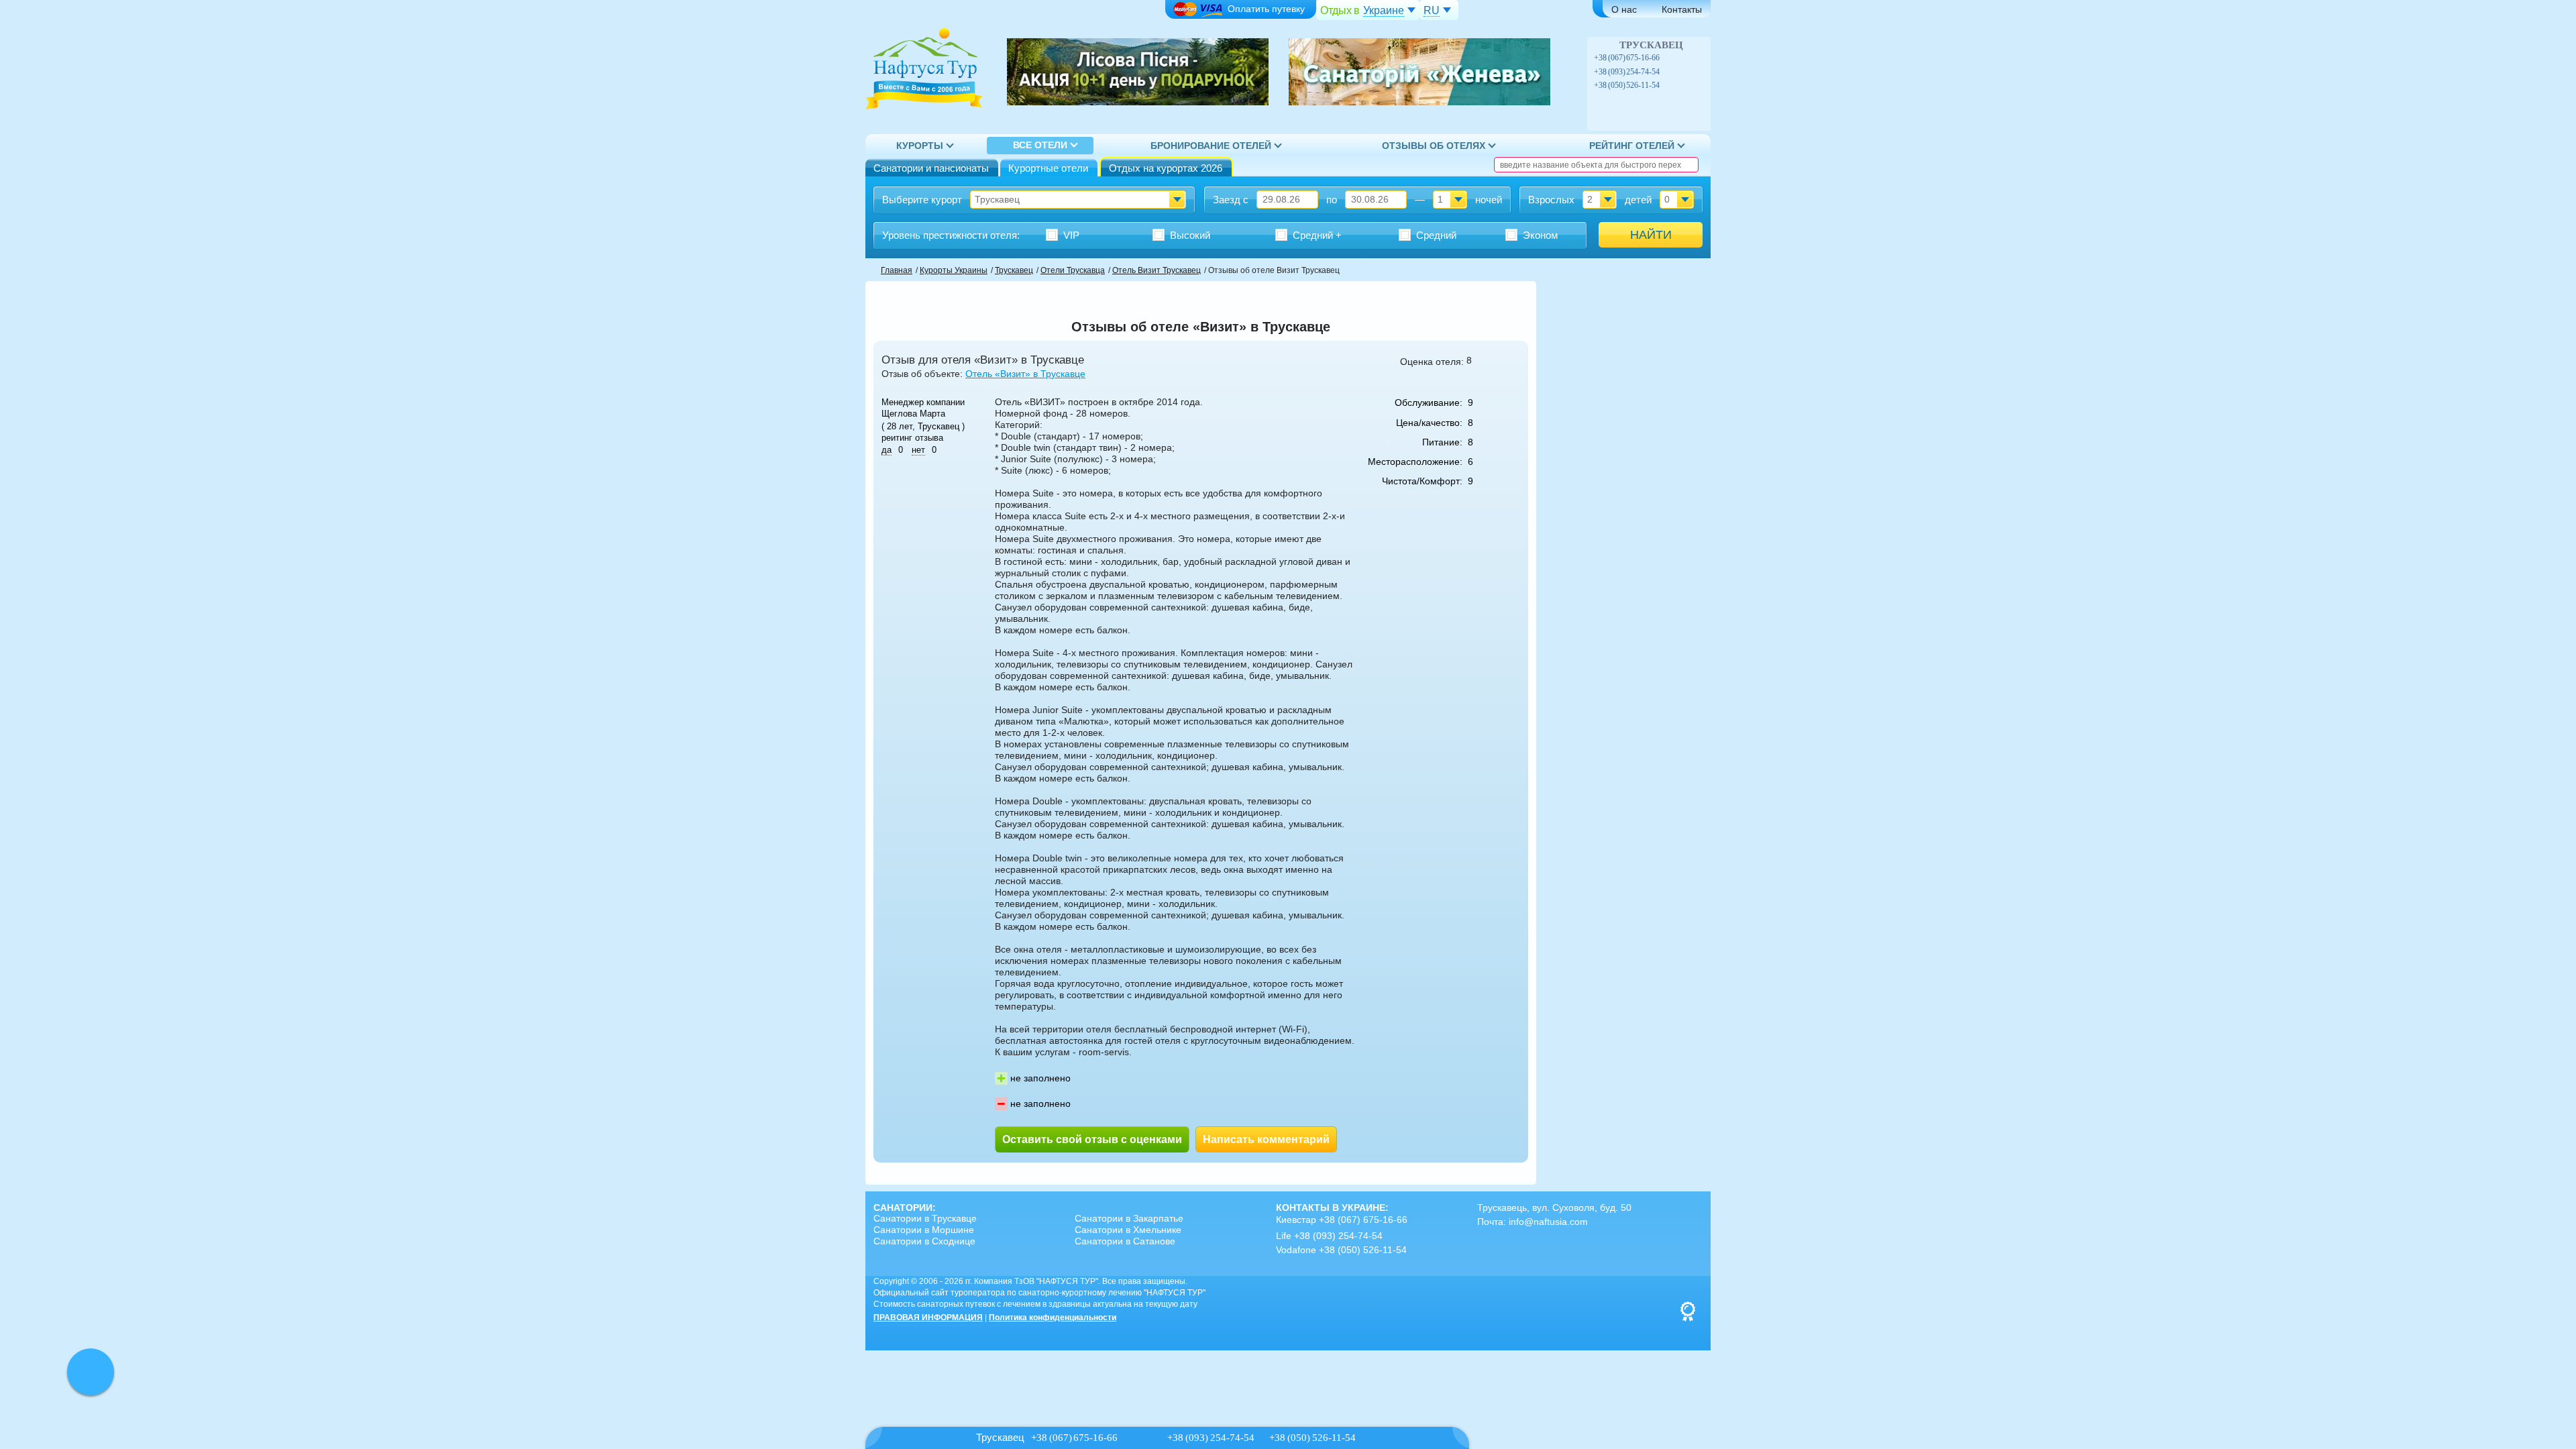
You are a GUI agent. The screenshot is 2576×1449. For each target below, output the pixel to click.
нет (918, 450)
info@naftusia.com (1548, 1222)
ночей (1489, 200)
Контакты (1682, 9)
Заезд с (1231, 200)
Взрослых (1551, 200)
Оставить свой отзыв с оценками (1092, 1139)
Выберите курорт (922, 200)
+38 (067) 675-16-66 (1627, 58)
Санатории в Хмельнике (1128, 1230)
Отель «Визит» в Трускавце (1025, 374)
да (887, 450)
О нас (1624, 9)
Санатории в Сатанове (1125, 1241)
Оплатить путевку (1266, 9)
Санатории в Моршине (924, 1230)
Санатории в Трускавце (925, 1218)
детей (1638, 200)
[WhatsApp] (1682, 58)
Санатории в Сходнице (924, 1241)
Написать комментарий (1266, 1139)
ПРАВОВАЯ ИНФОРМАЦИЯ (928, 1318)
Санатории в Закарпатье (1129, 1218)
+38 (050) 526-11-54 (1627, 85)
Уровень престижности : (951, 235)
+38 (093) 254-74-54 (1627, 72)
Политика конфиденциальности (1053, 1318)
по (1332, 200)
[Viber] (1668, 58)
